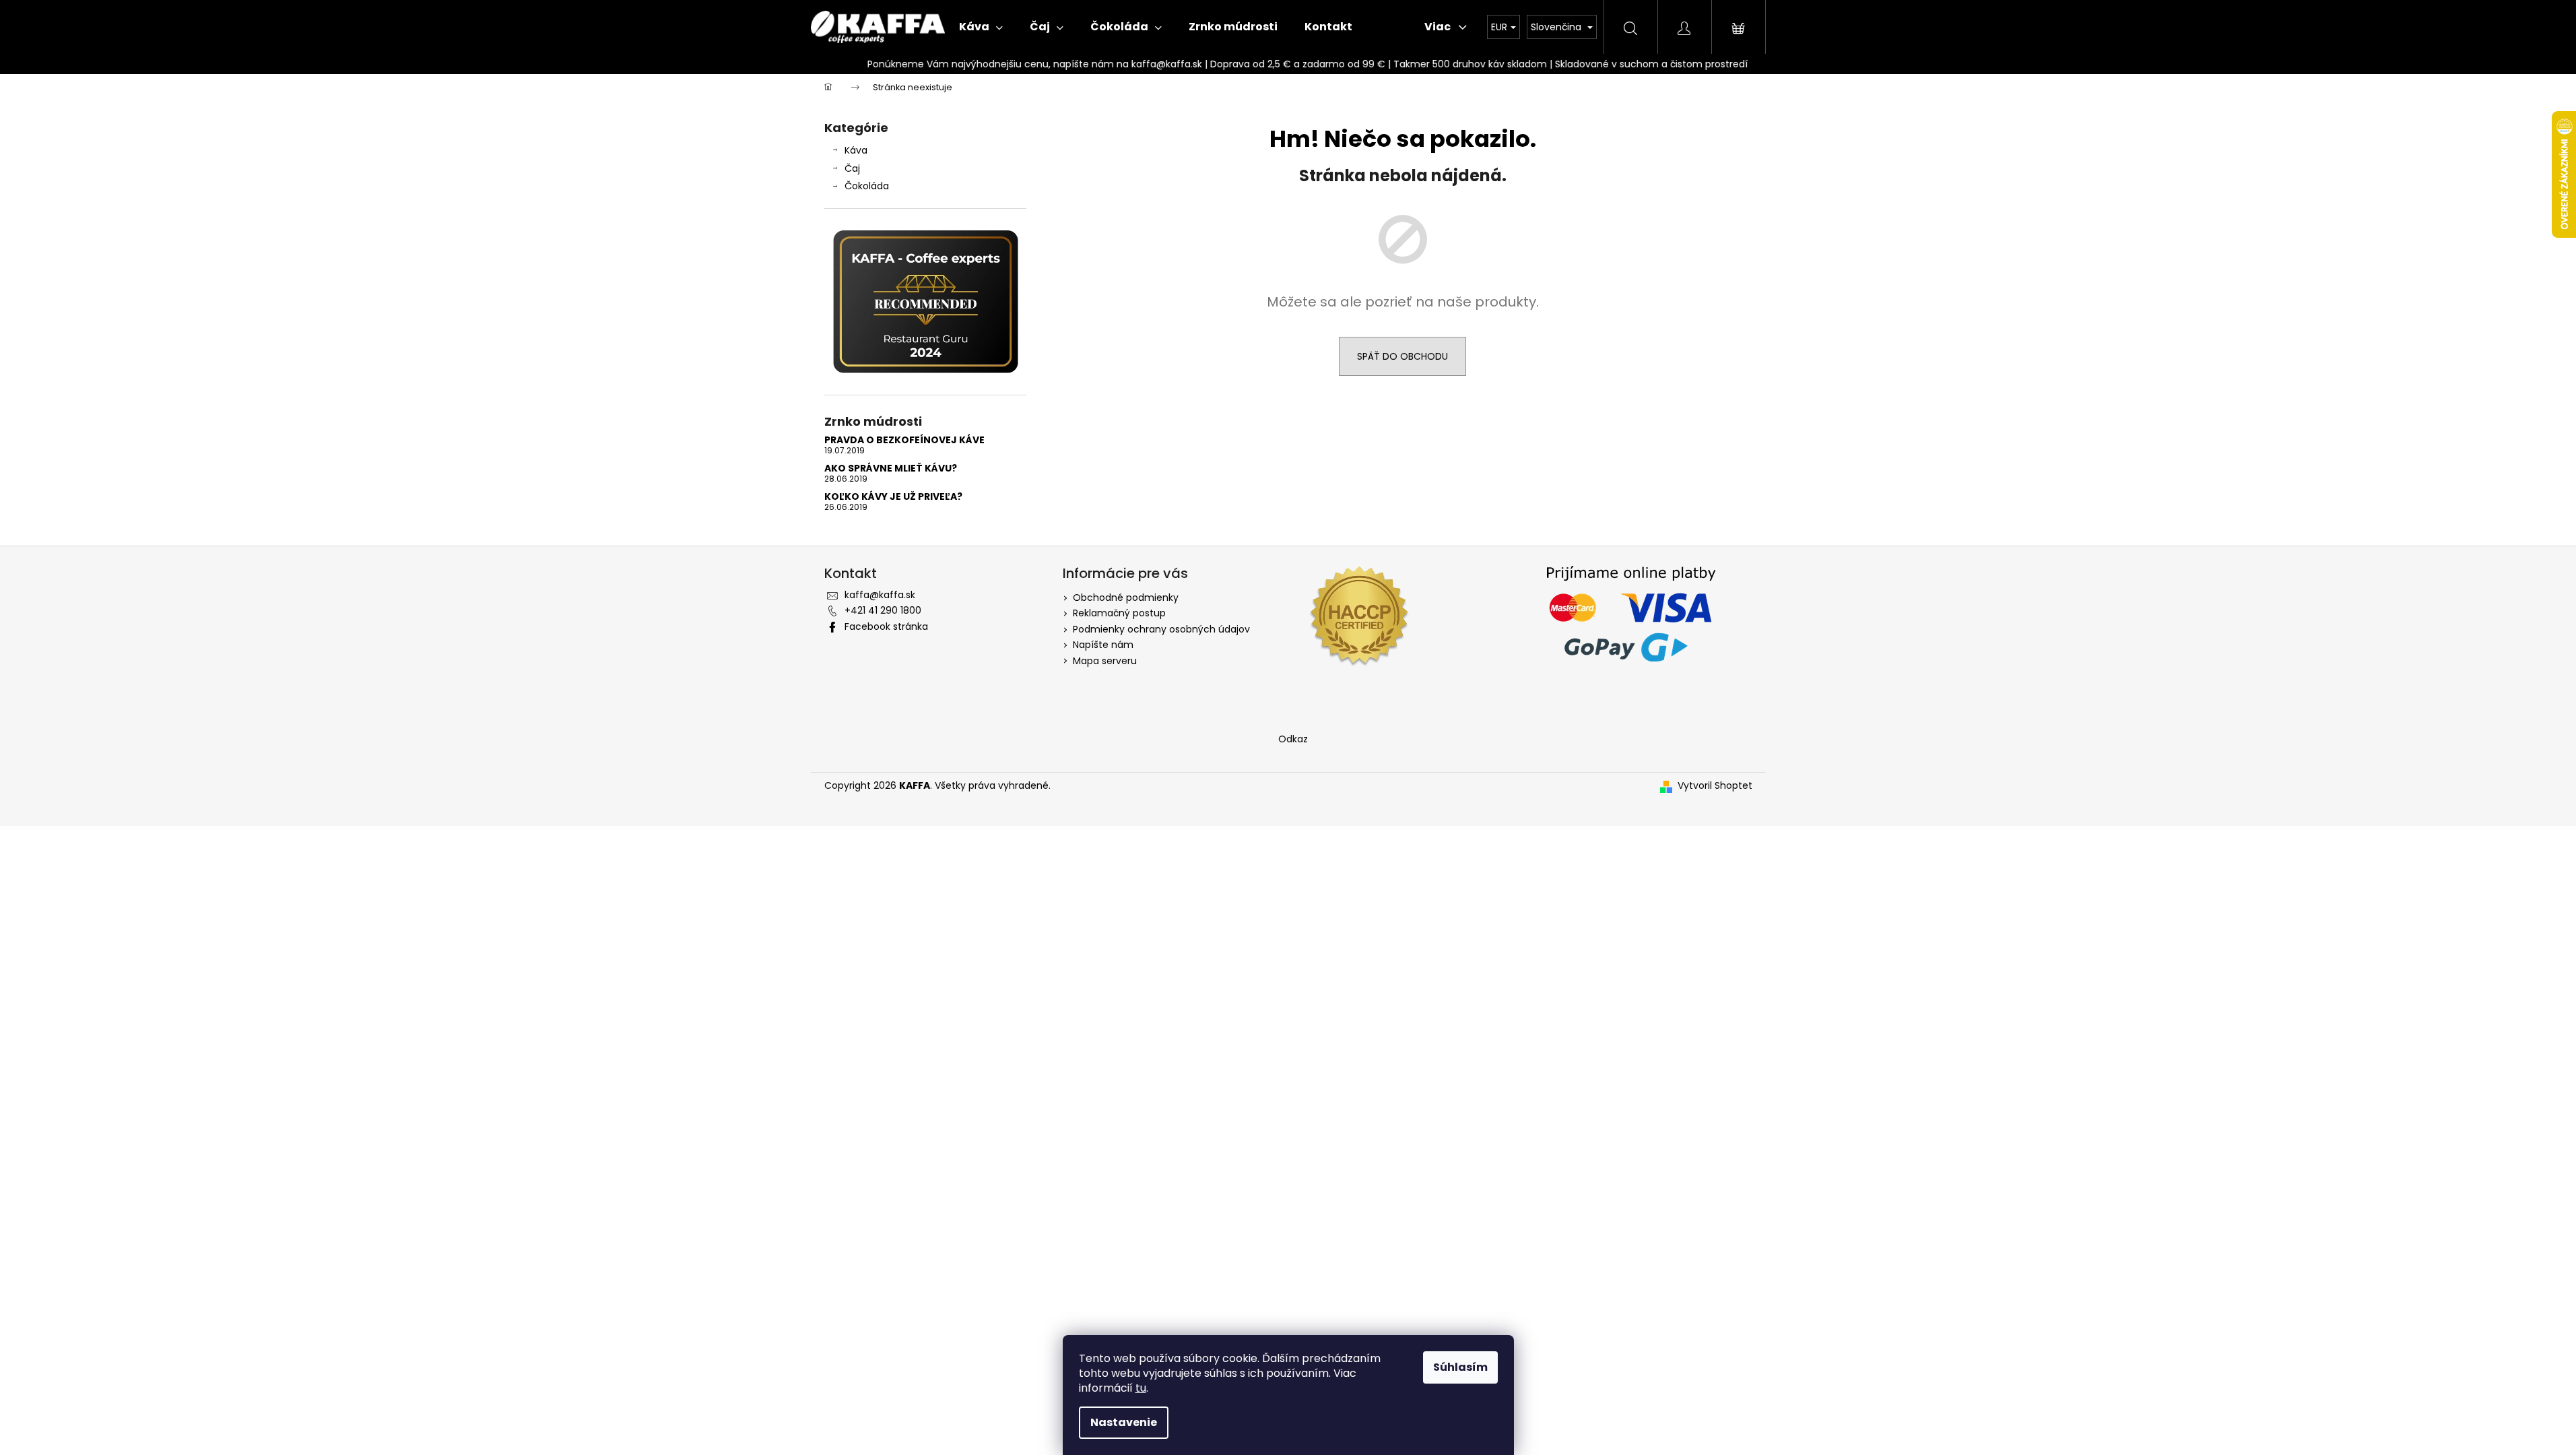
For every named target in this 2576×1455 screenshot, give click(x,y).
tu (1141, 1388)
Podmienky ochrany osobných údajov (1161, 629)
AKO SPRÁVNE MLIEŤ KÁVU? (891, 468)
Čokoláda (867, 186)
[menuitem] (981, 27)
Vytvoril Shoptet (1715, 786)
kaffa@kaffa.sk (880, 595)
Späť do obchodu (1402, 356)
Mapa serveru (1105, 661)
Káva (856, 150)
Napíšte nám (1103, 645)
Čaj (852, 168)
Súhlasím (1460, 1367)
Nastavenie (1124, 1422)
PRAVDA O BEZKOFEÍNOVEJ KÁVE (904, 440)
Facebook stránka (886, 626)
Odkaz (1293, 739)
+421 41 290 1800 (883, 610)
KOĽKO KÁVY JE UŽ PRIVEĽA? (893, 497)
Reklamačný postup (1119, 613)
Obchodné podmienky (1126, 597)
